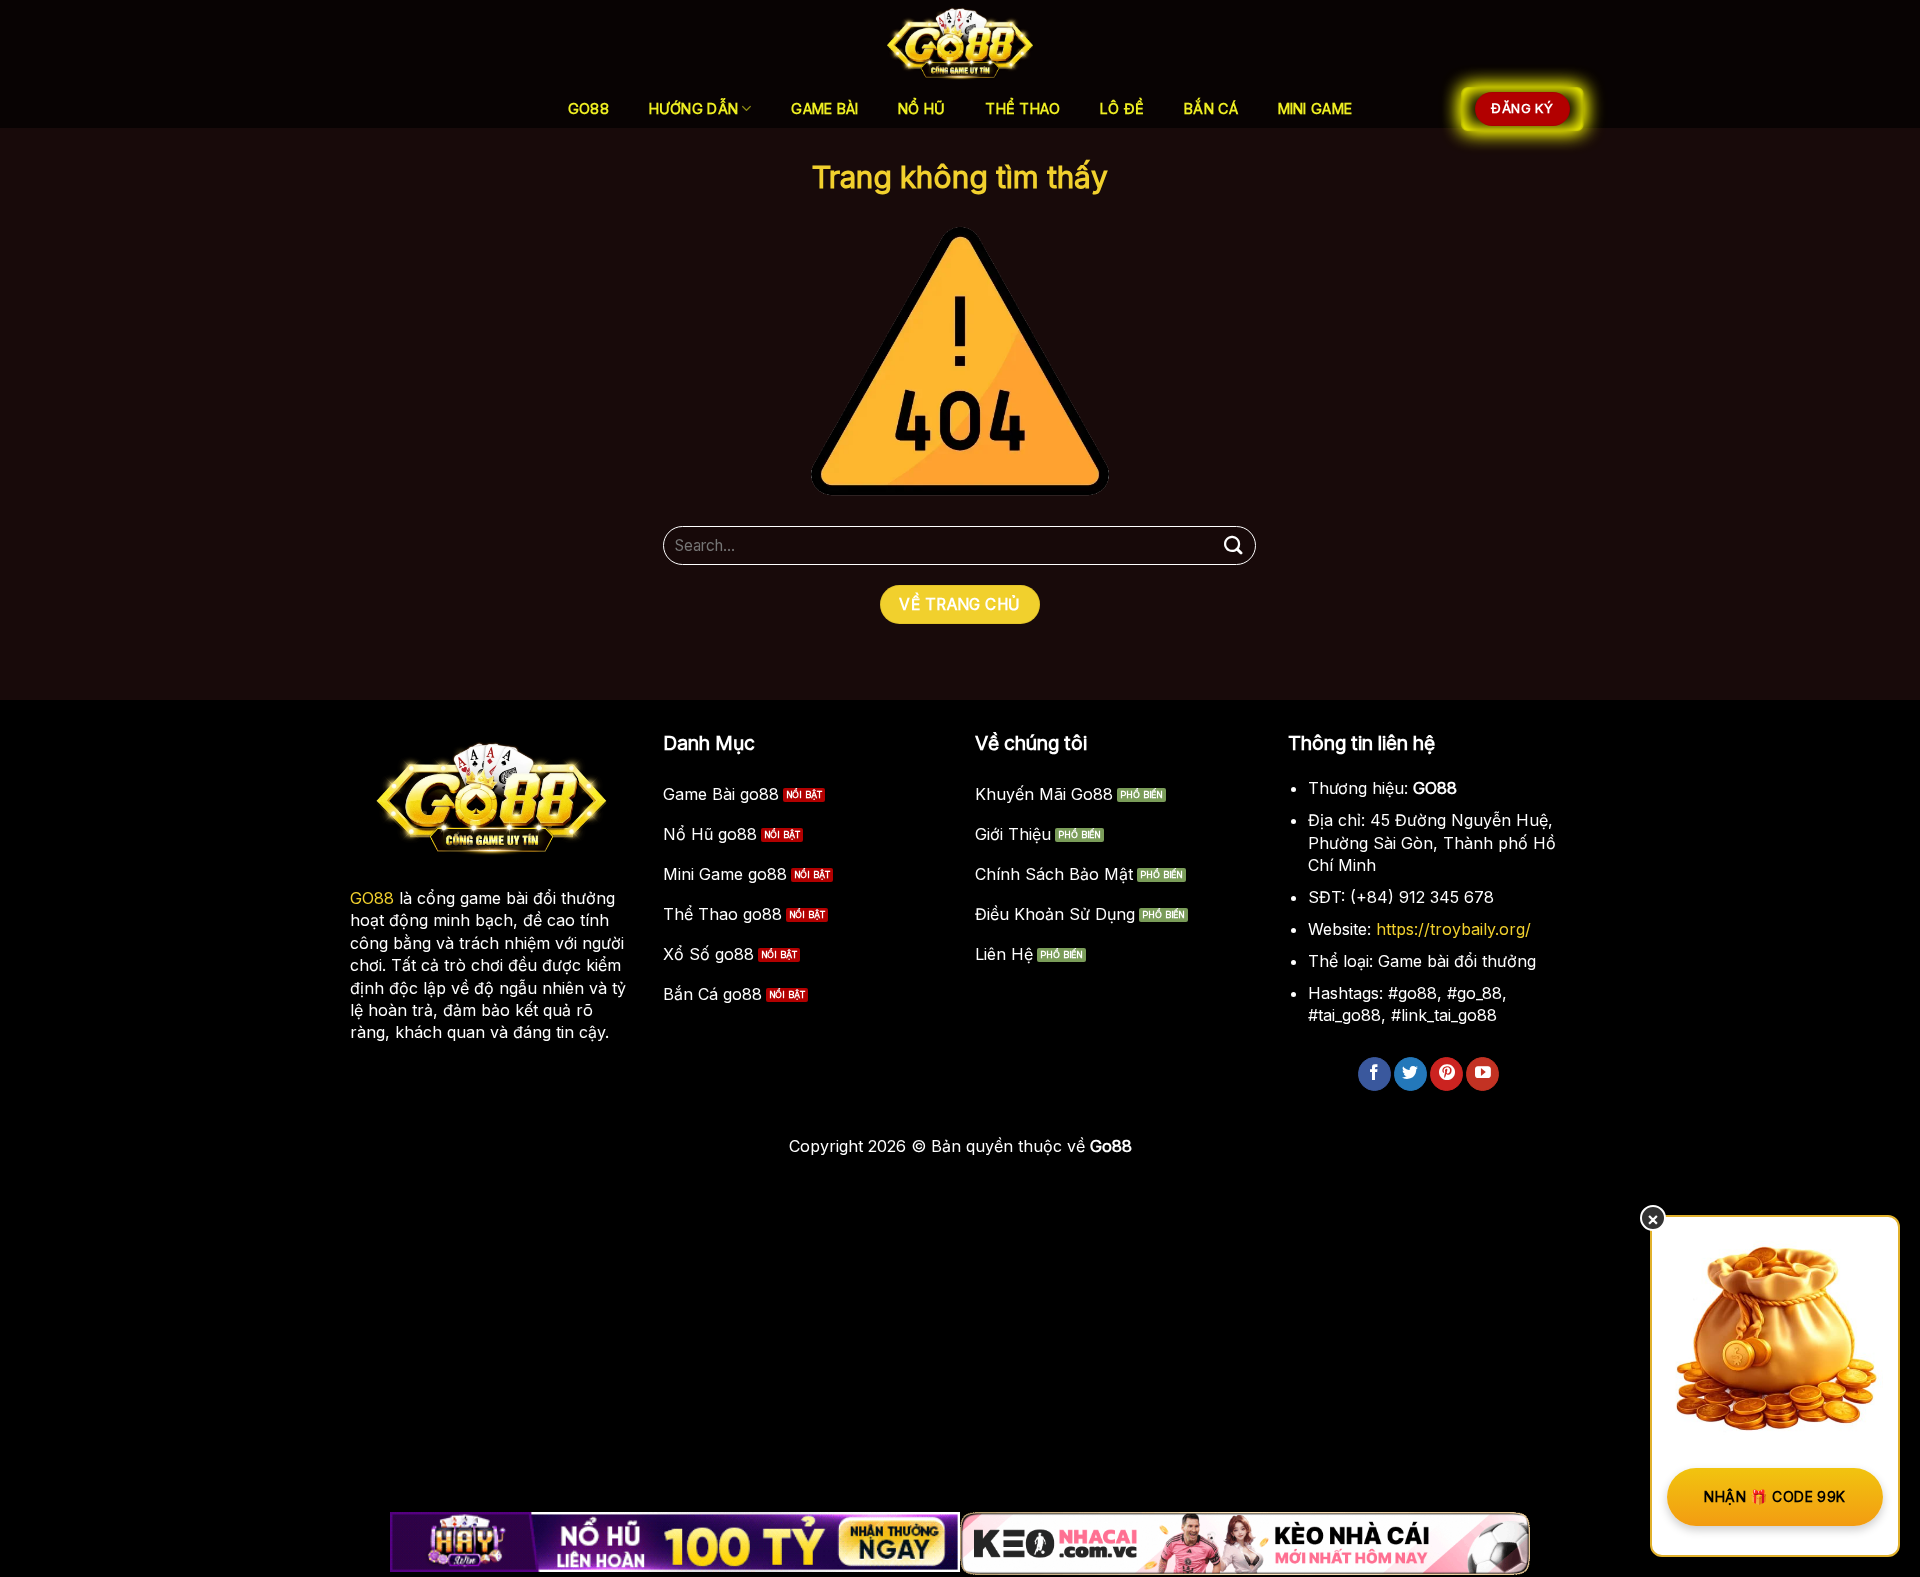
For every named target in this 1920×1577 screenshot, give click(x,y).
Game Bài (824, 108)
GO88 (372, 898)
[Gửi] (1233, 545)
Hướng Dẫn (694, 108)
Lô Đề (1122, 108)
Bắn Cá (1211, 108)
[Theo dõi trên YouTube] (1482, 1074)
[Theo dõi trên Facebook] (1374, 1074)
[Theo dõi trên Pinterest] (1446, 1074)
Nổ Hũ (921, 108)
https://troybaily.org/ (1453, 929)
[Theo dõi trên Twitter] (1410, 1074)
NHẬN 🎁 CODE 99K (1774, 1496)
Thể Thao (1022, 108)
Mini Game (1315, 108)
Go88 (588, 108)
